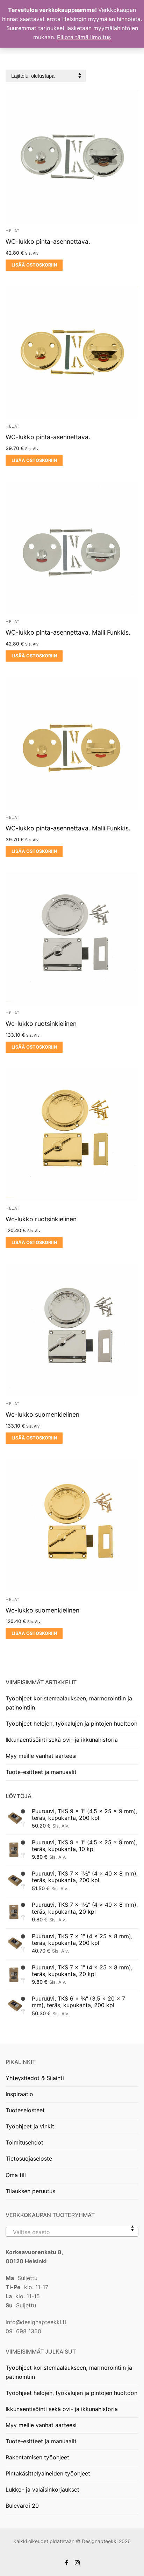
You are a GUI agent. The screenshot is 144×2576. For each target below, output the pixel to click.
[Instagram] (77, 2563)
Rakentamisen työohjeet (37, 2457)
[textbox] (72, 2235)
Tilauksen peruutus (30, 2191)
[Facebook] (67, 2563)
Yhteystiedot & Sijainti (35, 2078)
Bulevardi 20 (22, 2506)
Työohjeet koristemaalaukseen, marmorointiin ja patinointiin (69, 1703)
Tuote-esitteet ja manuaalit (41, 1772)
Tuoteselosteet (25, 2110)
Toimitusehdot (24, 2142)
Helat (13, 231)
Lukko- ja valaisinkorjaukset (42, 2489)
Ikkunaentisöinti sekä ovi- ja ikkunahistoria (62, 1740)
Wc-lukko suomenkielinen (42, 1414)
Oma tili (16, 2175)
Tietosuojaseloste (29, 2159)
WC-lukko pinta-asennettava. (48, 241)
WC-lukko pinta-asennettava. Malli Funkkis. (68, 632)
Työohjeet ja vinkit (30, 2126)
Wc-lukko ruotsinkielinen (41, 1024)
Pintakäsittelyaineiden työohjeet (48, 2473)
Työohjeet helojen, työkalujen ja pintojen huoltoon (71, 1724)
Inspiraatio (19, 2094)
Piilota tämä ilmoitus (84, 37)
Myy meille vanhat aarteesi (41, 1756)
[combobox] (72, 2232)
